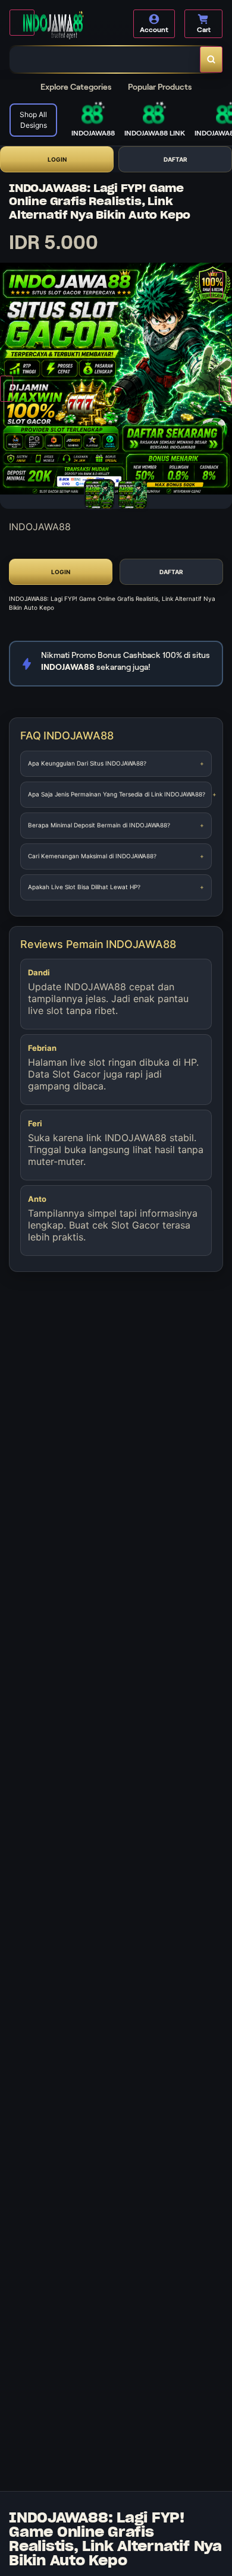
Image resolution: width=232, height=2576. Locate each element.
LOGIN (57, 159)
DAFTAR (175, 159)
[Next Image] (225, 389)
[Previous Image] (7, 389)
